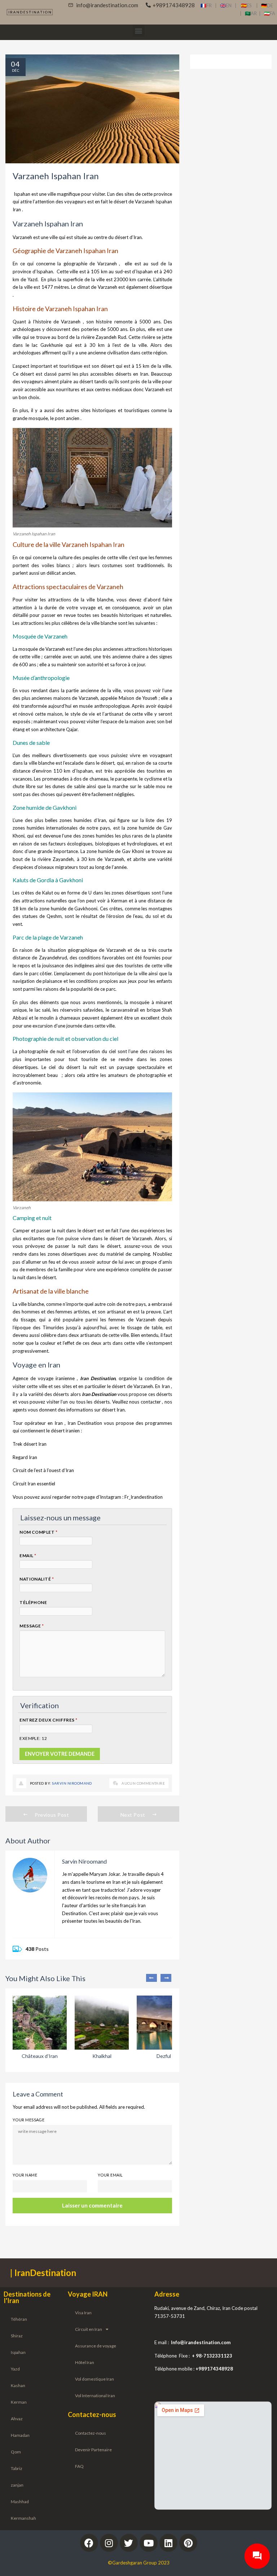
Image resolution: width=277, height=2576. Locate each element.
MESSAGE (32, 1626)
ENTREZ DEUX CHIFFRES (49, 1720)
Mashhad (20, 2502)
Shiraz (17, 2336)
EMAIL (28, 1556)
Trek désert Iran (30, 1444)
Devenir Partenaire (93, 2450)
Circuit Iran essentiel (34, 1484)
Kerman (19, 2402)
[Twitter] (129, 2543)
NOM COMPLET (38, 1532)
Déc (16, 70)
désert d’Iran (128, 237)
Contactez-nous (91, 2433)
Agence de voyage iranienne (44, 1378)
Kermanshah (23, 2518)
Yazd (32, 279)
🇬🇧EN (227, 5)
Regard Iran (25, 1457)
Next (166, 1978)
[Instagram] (109, 2543)
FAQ (79, 2466)
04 (16, 64)
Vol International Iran (95, 2396)
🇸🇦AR (252, 13)
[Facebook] (89, 2543)
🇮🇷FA (270, 13)
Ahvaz (17, 2419)
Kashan (18, 2385)
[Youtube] (149, 2543)
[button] (139, 30)
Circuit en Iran (89, 2329)
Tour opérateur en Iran (38, 1423)
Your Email (110, 2175)
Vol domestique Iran (94, 2379)
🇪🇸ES (249, 5)
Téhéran (19, 2319)
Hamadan (20, 2435)
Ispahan (23, 194)
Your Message (28, 2120)
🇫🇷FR (206, 5)
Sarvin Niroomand (72, 1783)
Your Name (25, 2175)
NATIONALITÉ (37, 1579)
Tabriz (17, 2468)
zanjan (17, 2485)
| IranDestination (43, 2273)
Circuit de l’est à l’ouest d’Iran (43, 1470)
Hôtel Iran (85, 2362)
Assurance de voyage (96, 2346)
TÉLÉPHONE (33, 1602)
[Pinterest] (188, 2543)
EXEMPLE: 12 (33, 1738)
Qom (16, 2452)
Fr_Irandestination (144, 1497)
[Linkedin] (168, 2543)
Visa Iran (83, 2313)
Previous (151, 1978)
